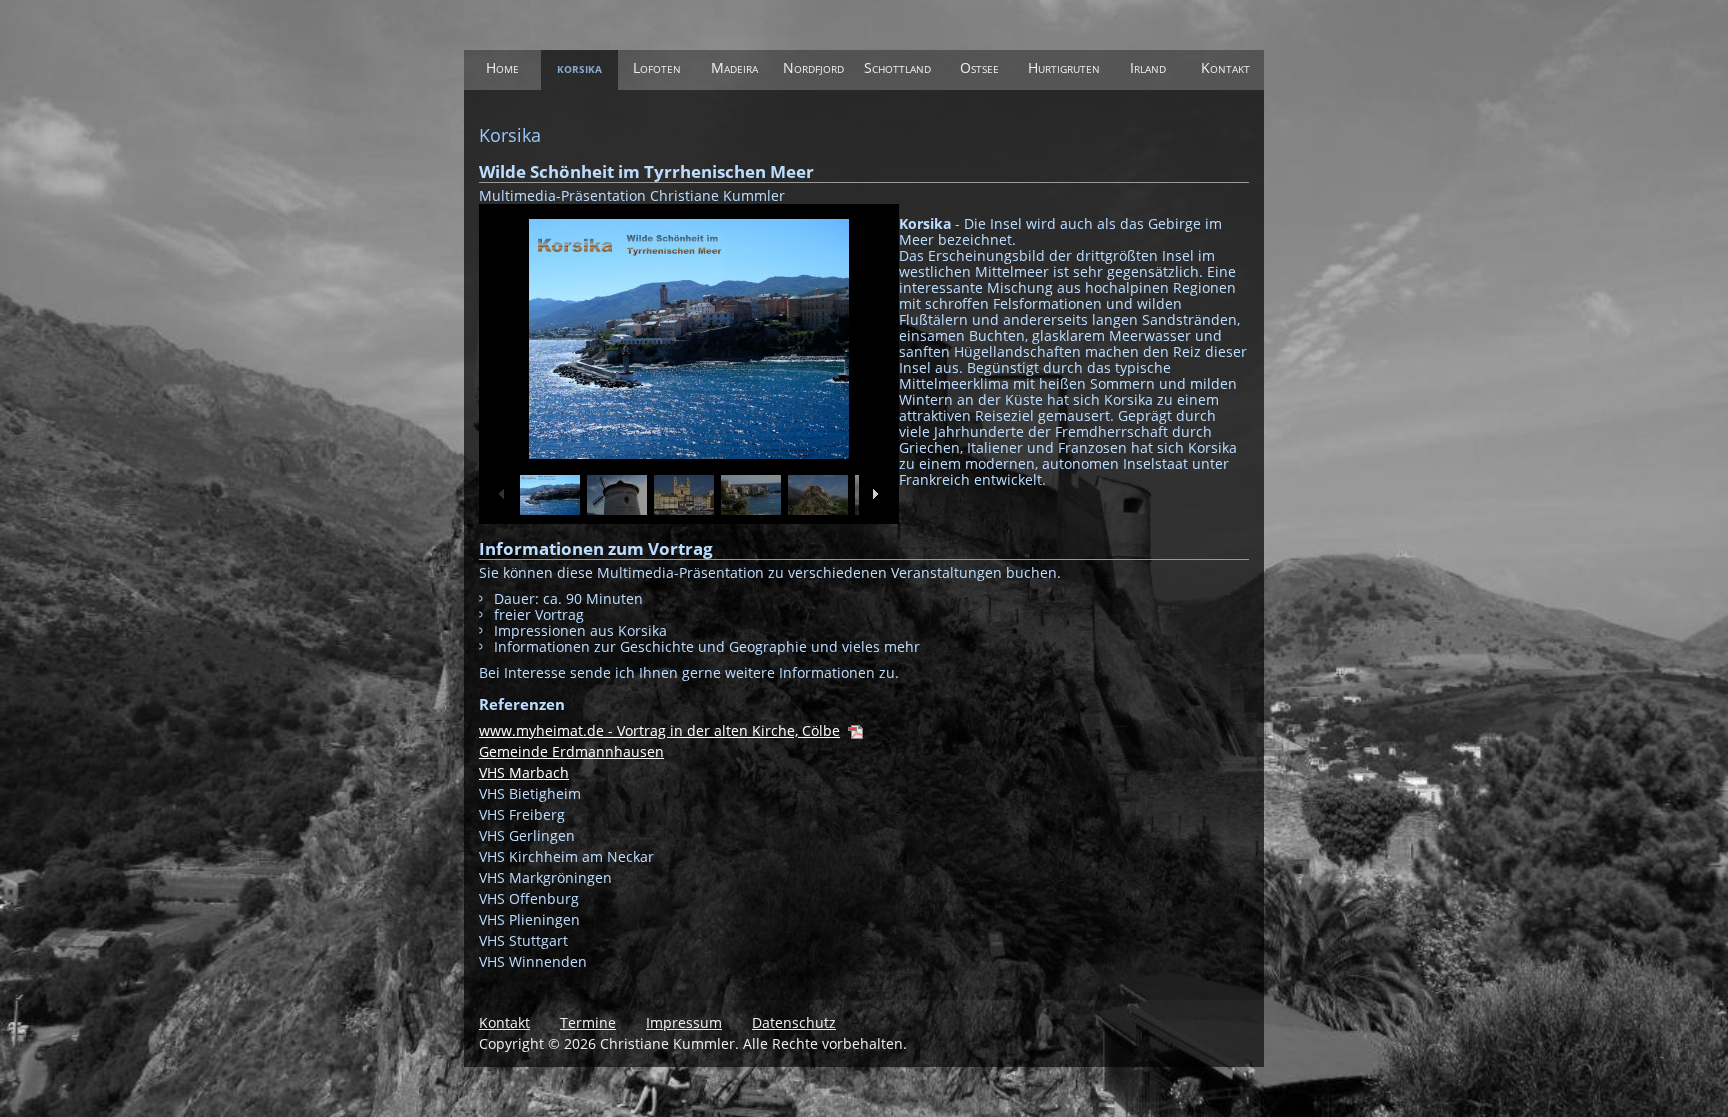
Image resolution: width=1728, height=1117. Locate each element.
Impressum (684, 1022)
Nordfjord (813, 67)
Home (502, 67)
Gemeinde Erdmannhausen (571, 751)
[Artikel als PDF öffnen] (856, 730)
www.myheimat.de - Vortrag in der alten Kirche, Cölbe (659, 730)
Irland (1148, 67)
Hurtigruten (1064, 67)
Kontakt (1225, 67)
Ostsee (979, 67)
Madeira (734, 67)
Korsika (579, 67)
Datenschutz (794, 1022)
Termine (588, 1022)
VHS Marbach (524, 772)
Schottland (897, 67)
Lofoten (657, 67)
